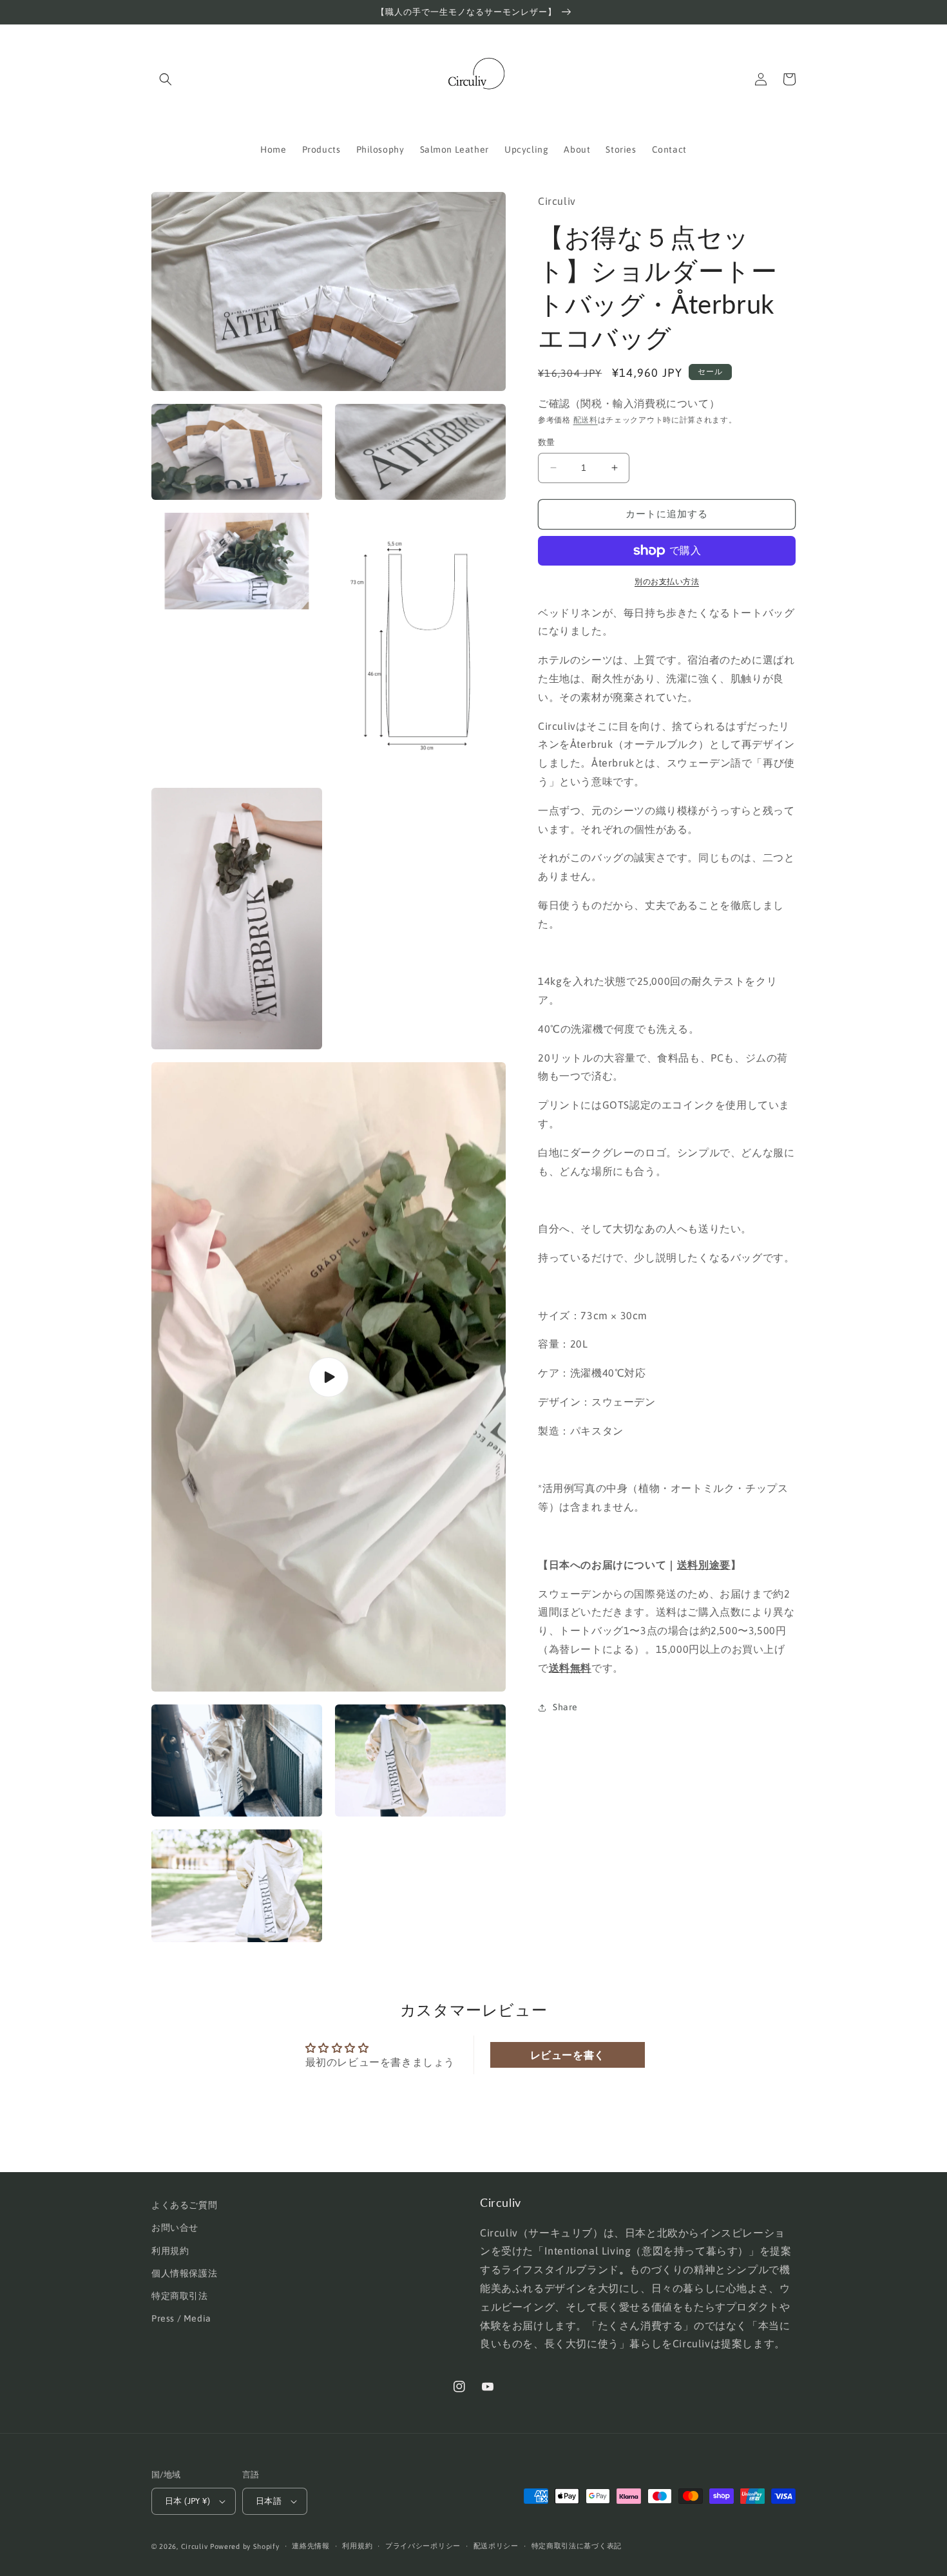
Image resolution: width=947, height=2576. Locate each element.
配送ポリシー (496, 2546)
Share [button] (565, 1707)
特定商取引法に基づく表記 (577, 2546)
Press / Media (181, 2318)
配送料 (586, 420)
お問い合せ (175, 2228)
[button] (166, 79)
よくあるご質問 (184, 2205)
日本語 (269, 2501)
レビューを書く (568, 2055)
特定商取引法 (180, 2296)
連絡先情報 (311, 2546)
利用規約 (170, 2251)
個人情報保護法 (184, 2273)
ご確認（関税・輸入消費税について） (629, 403)
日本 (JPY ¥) (187, 2501)
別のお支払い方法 (667, 582)
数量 (547, 442)
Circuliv (195, 2546)
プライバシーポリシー (423, 2546)
